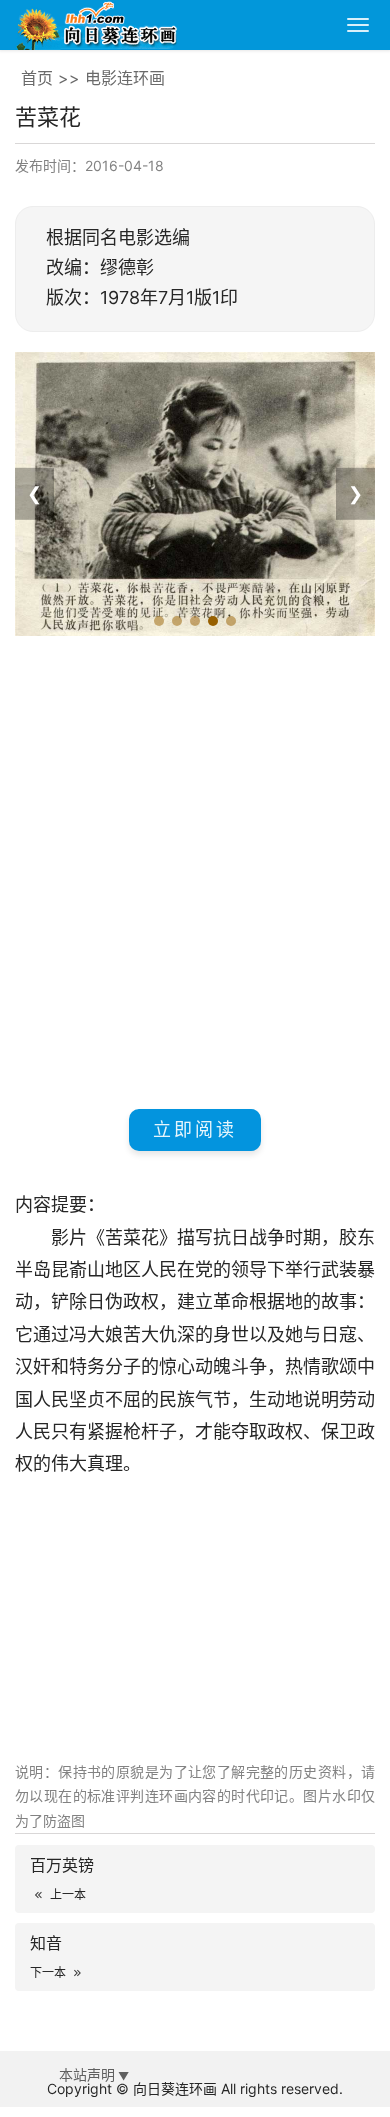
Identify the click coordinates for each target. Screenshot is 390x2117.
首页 (37, 78)
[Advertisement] (195, 869)
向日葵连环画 (175, 2088)
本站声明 (87, 2074)
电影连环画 (125, 78)
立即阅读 (195, 1129)
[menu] (358, 25)
